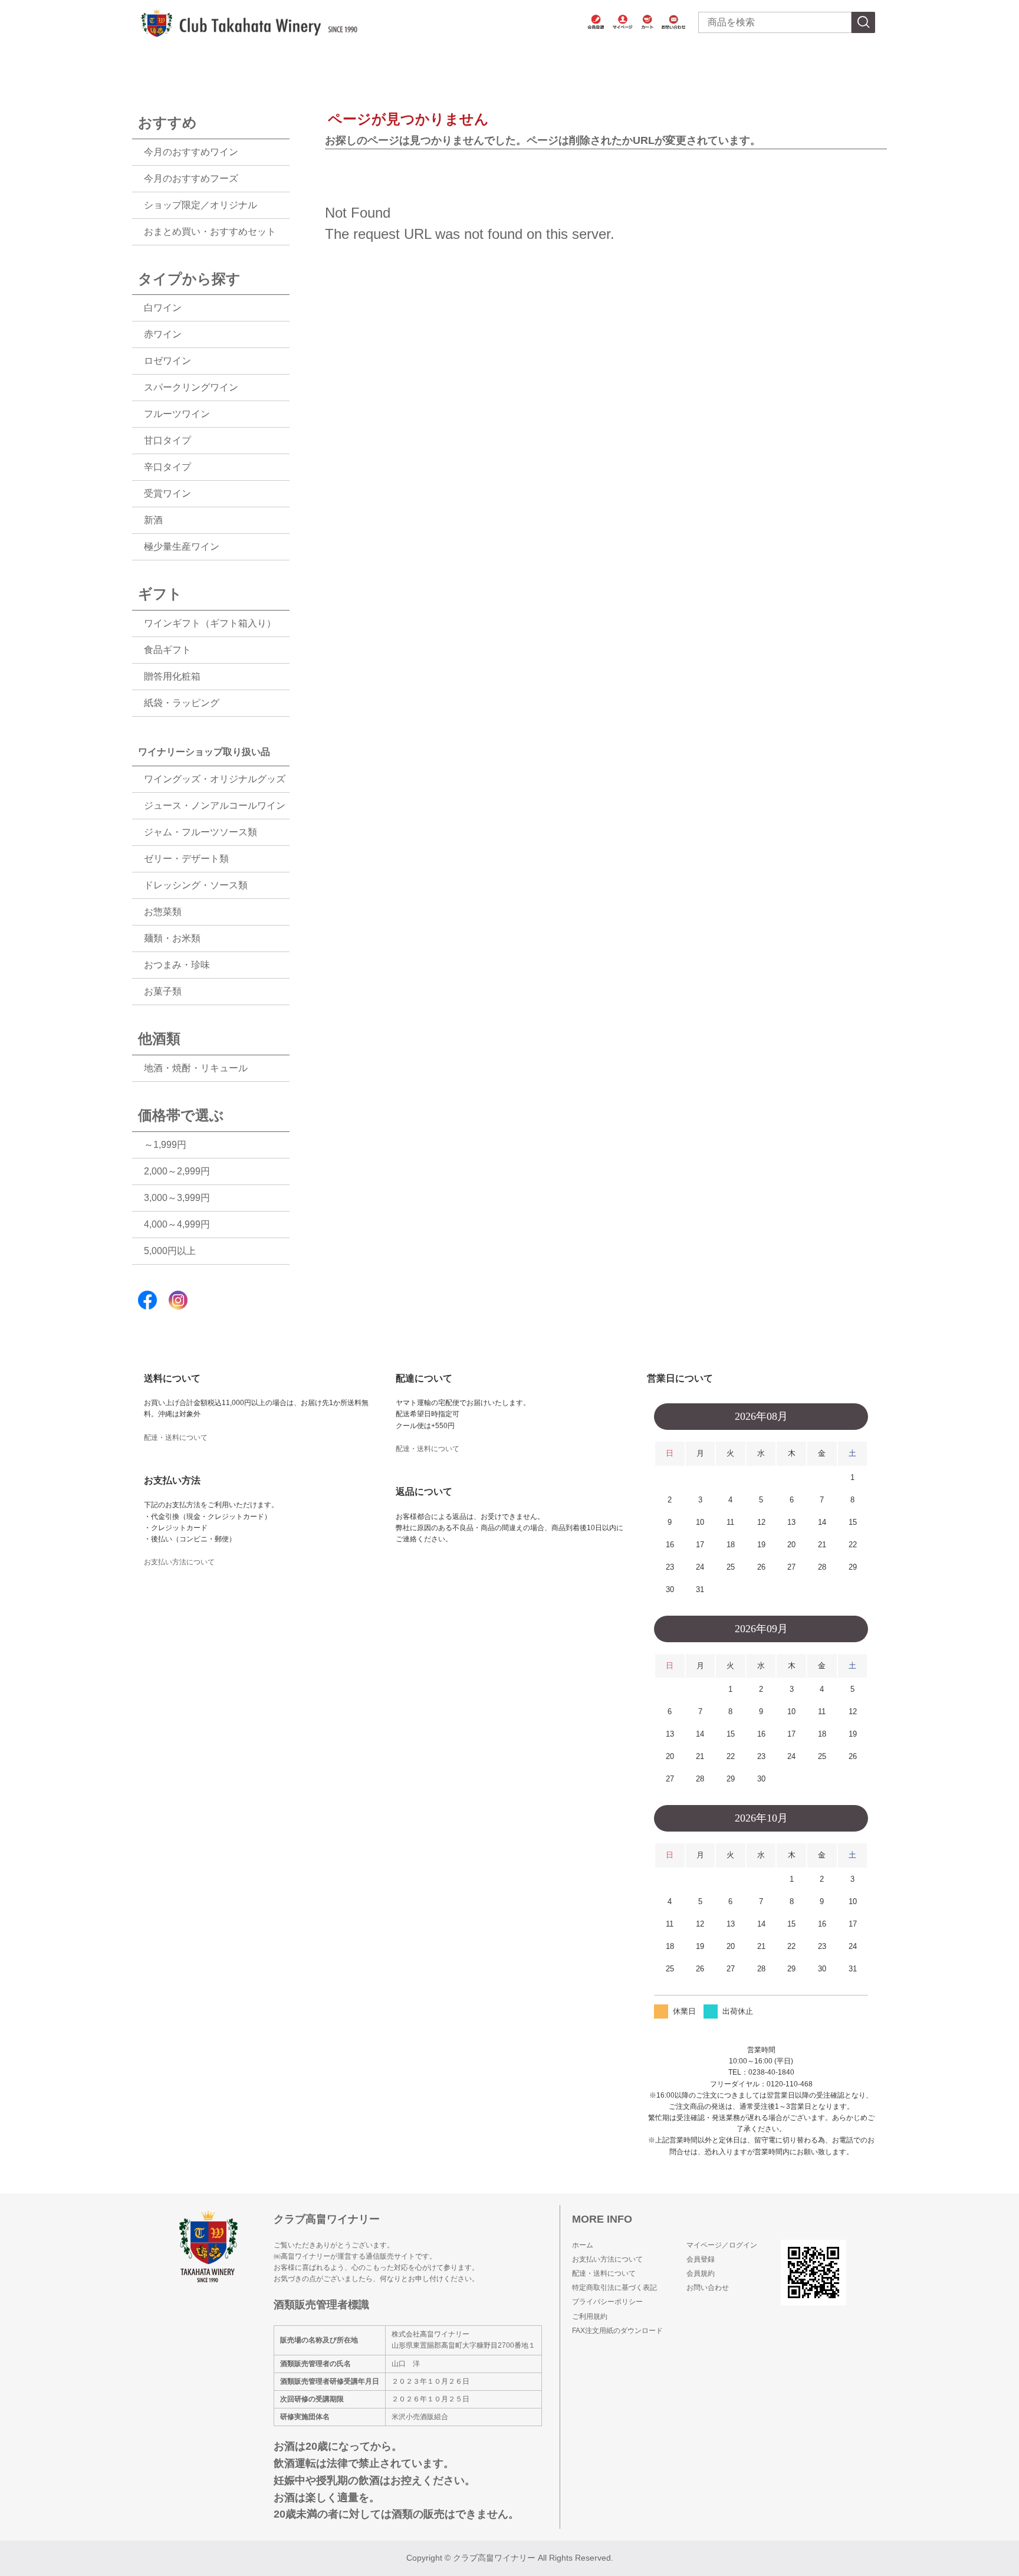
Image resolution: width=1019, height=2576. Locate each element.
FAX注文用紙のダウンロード (617, 2331)
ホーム (583, 2245)
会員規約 (701, 2273)
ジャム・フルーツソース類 (200, 832)
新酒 (153, 520)
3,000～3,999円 (177, 1198)
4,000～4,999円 (177, 1224)
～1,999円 (165, 1145)
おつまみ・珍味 (177, 965)
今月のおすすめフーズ (191, 178)
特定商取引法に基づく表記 (614, 2288)
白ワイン (163, 308)
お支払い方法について (179, 1562)
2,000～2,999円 (177, 1171)
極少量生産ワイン (182, 547)
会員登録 (701, 2259)
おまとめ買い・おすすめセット (210, 232)
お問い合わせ (708, 2288)
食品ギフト (167, 650)
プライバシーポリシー (607, 2302)
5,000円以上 (170, 1251)
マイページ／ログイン (722, 2245)
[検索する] (863, 22)
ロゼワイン (167, 361)
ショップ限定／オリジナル (200, 205)
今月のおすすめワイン (191, 152)
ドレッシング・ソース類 (196, 885)
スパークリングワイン (191, 387)
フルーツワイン (177, 414)
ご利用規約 (590, 2316)
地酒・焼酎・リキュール (196, 1068)
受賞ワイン (167, 493)
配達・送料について (176, 1438)
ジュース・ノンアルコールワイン (215, 805)
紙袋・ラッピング (182, 703)
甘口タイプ (167, 440)
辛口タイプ (167, 467)
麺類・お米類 (172, 938)
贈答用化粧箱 (172, 676)
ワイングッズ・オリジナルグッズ (215, 779)
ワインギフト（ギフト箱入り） (210, 623)
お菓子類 (163, 991)
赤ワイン (163, 334)
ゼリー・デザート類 (186, 859)
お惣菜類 (163, 912)
